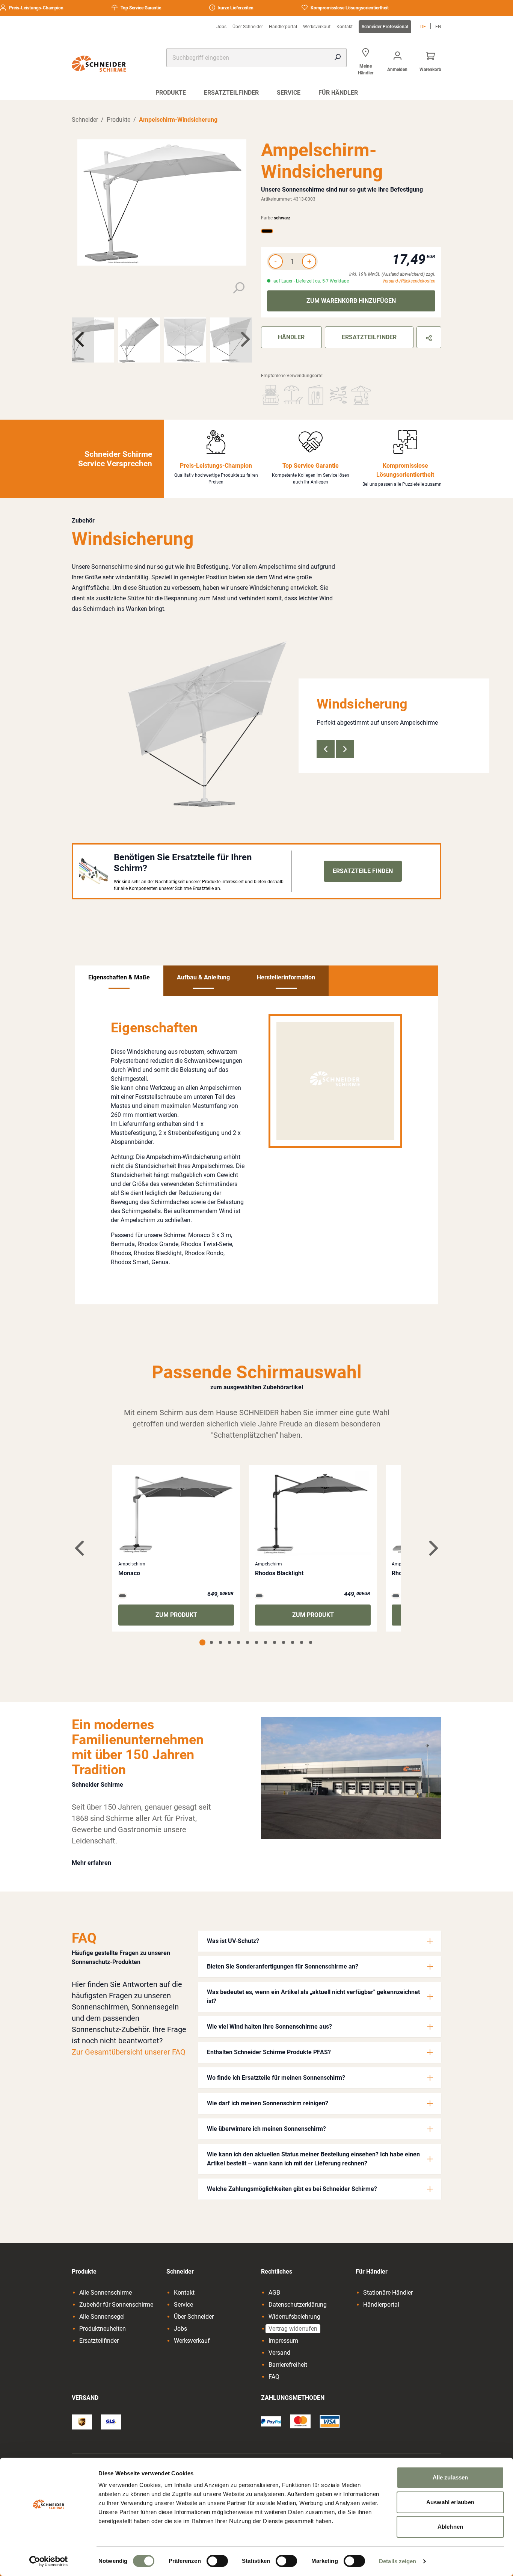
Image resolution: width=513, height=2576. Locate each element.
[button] (320, 1941)
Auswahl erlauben (450, 2502)
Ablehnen (450, 2527)
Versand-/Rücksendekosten (409, 281)
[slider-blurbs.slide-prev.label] (326, 749)
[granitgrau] (122, 1596)
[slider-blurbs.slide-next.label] (345, 749)
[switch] (217, 2561)
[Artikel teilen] (429, 337)
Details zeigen (398, 2561)
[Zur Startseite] (99, 64)
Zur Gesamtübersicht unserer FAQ (129, 2052)
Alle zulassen (450, 2477)
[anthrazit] (259, 1596)
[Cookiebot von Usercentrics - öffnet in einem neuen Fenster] (49, 2561)
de (423, 27)
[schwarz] (267, 231)
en (438, 27)
